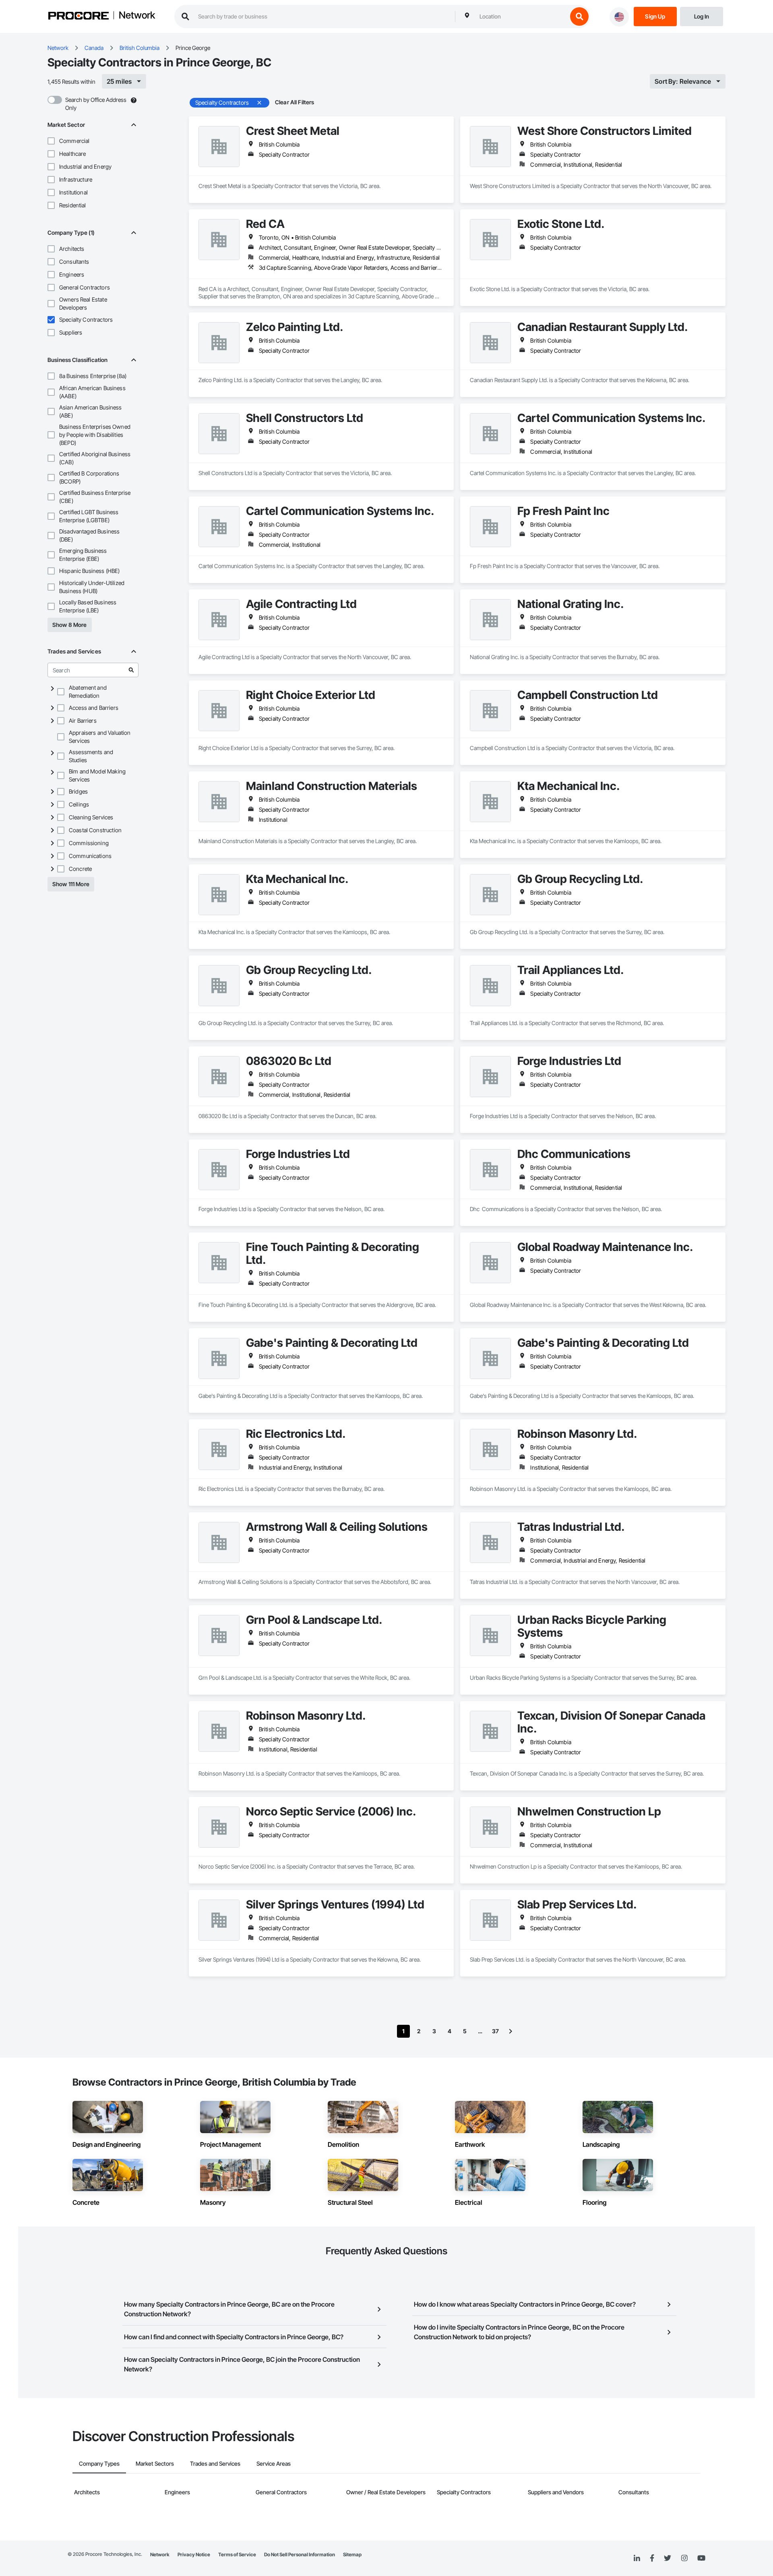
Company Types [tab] (99, 2463)
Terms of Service (237, 2554)
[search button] (579, 17)
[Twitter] (668, 2558)
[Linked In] (637, 2558)
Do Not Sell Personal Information (300, 2554)
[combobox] (521, 17)
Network (137, 16)
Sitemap (352, 2554)
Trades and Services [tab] (215, 2463)
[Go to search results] (131, 670)
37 (495, 2031)
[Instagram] (684, 2558)
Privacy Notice (194, 2554)
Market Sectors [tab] (155, 2463)
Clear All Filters (295, 102)
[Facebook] (652, 2558)
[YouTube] (701, 2558)
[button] (51, 141)
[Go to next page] (511, 2031)
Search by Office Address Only (96, 104)
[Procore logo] (79, 17)
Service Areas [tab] (274, 2463)
